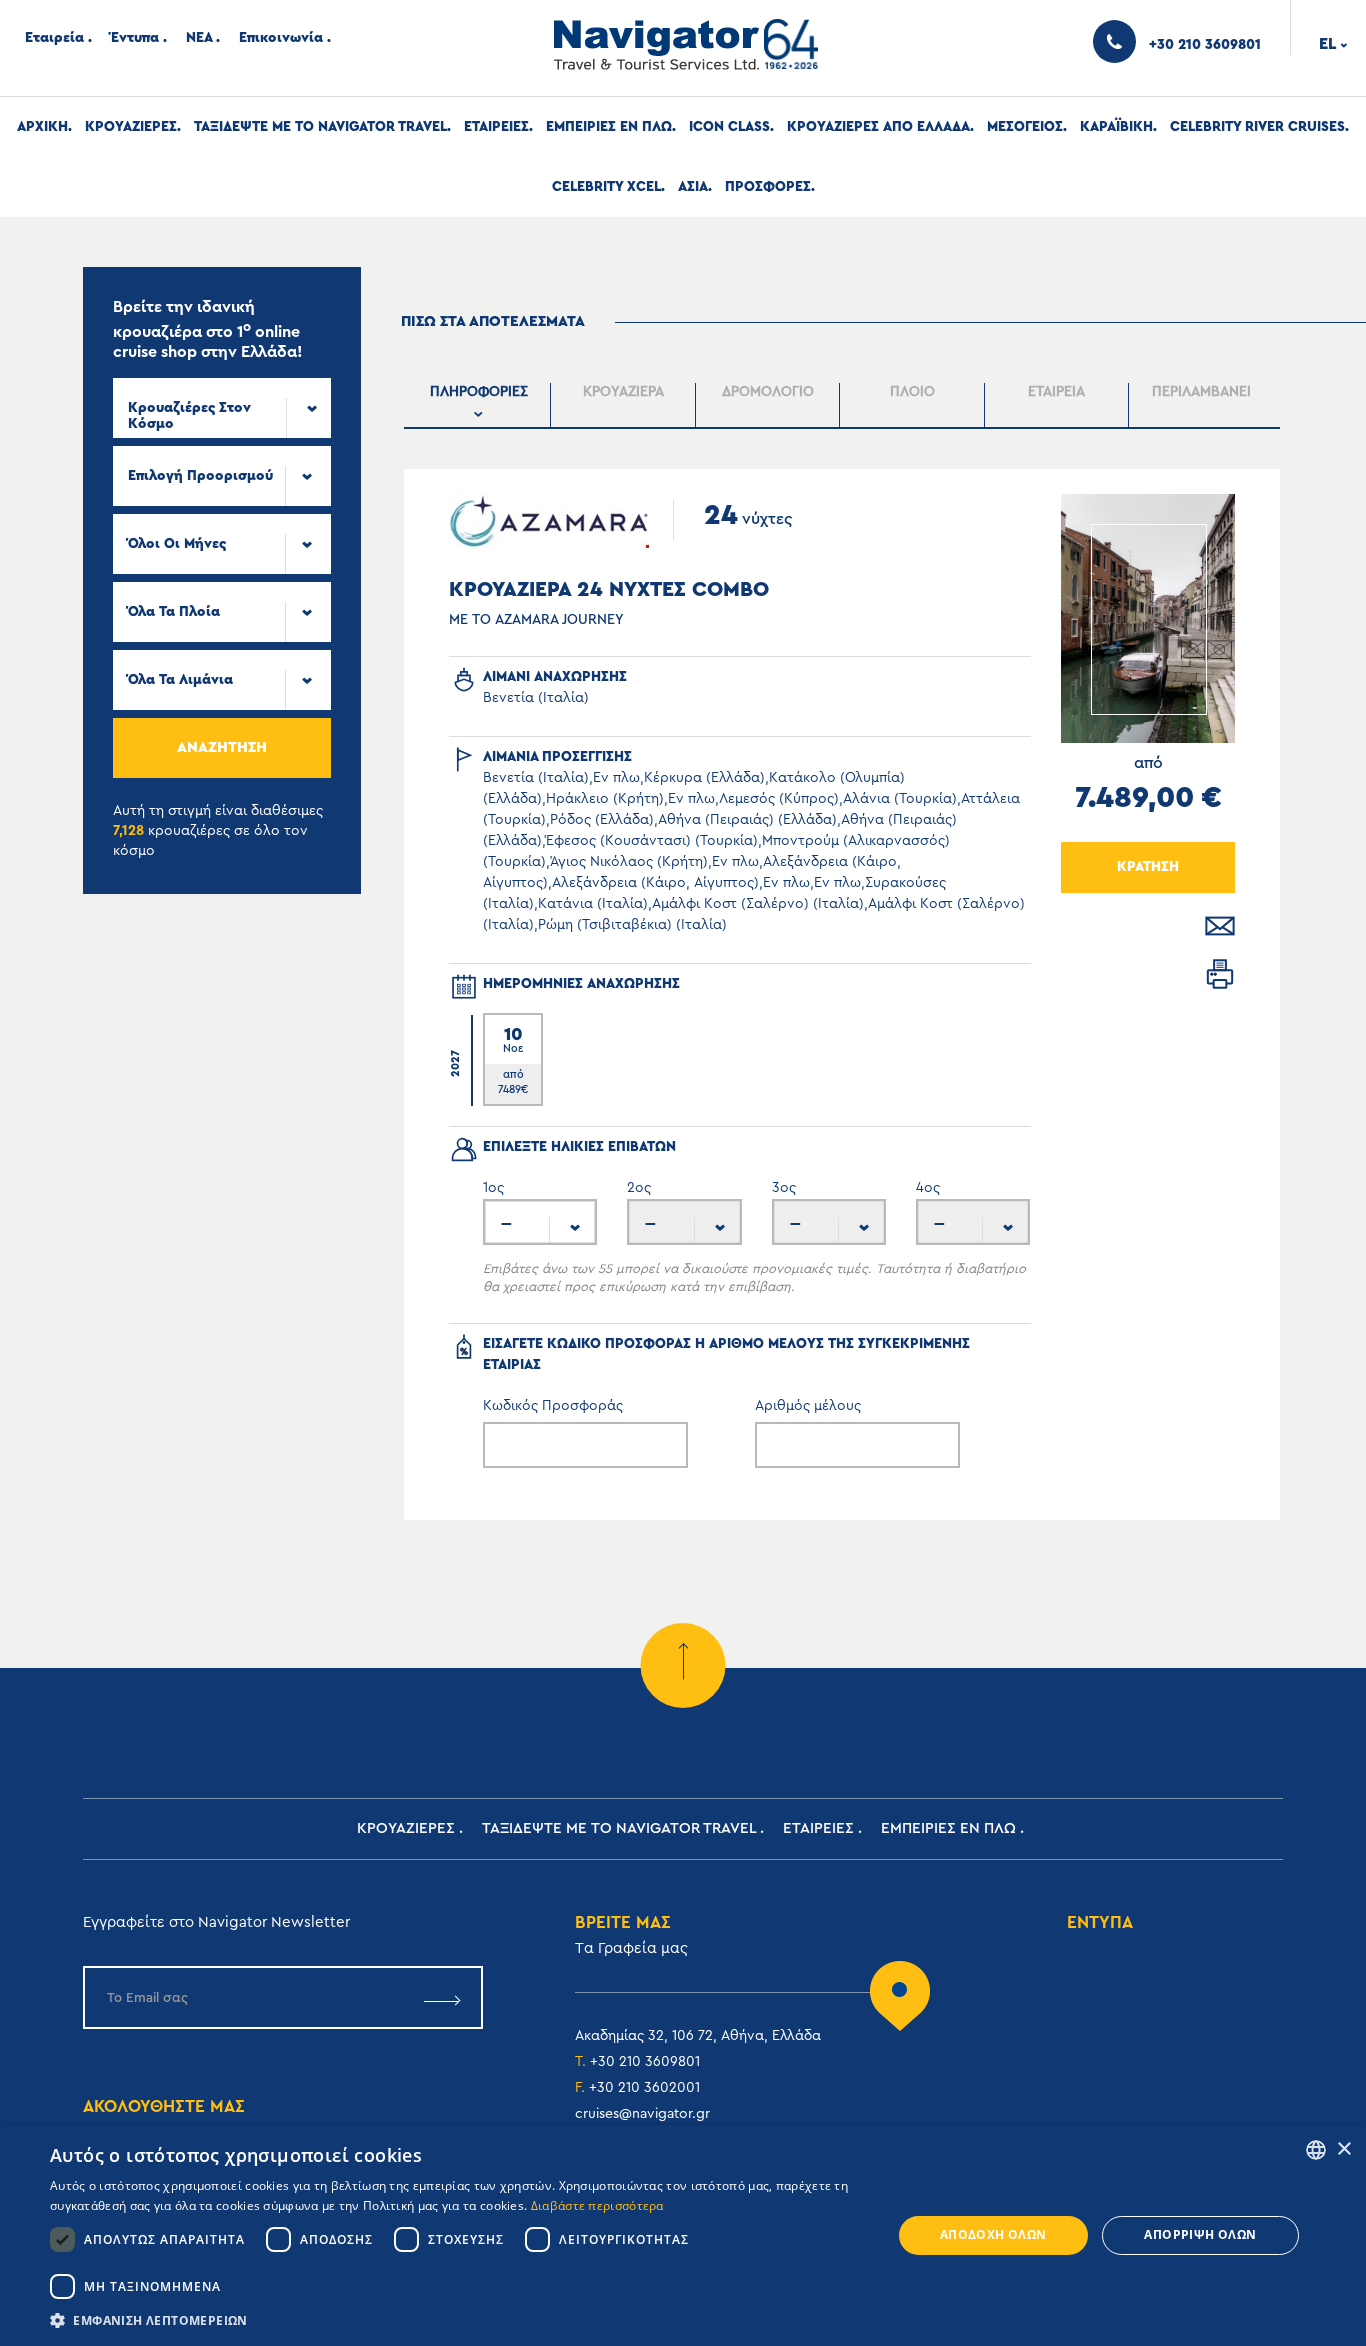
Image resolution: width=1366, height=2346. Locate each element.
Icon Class (729, 127)
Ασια (693, 187)
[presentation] (478, 405)
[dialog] (683, 2235)
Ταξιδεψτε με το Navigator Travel (320, 127)
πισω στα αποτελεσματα (493, 321)
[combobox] (222, 408)
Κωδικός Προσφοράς (553, 1406)
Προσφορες (768, 187)
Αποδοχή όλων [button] (993, 2234)
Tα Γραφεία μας (631, 1948)
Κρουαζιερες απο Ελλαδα (878, 127)
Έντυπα (135, 38)
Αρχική (42, 127)
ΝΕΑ (199, 38)
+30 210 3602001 (644, 2088)
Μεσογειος (1025, 127)
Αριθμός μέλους (808, 1406)
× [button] (1343, 2149)
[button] (458, 2320)
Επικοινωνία (281, 38)
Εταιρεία (54, 38)
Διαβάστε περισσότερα (597, 2205)
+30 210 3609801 (645, 2062)
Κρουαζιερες (131, 127)
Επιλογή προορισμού (200, 476)
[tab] (479, 405)
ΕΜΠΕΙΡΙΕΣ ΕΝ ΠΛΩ (609, 127)
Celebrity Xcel (606, 187)
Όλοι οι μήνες (177, 544)
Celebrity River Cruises (1257, 127)
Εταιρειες (496, 127)
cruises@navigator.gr (642, 2114)
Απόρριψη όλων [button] (1200, 2234)
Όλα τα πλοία (174, 612)
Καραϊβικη (1116, 127)
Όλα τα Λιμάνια (180, 680)
